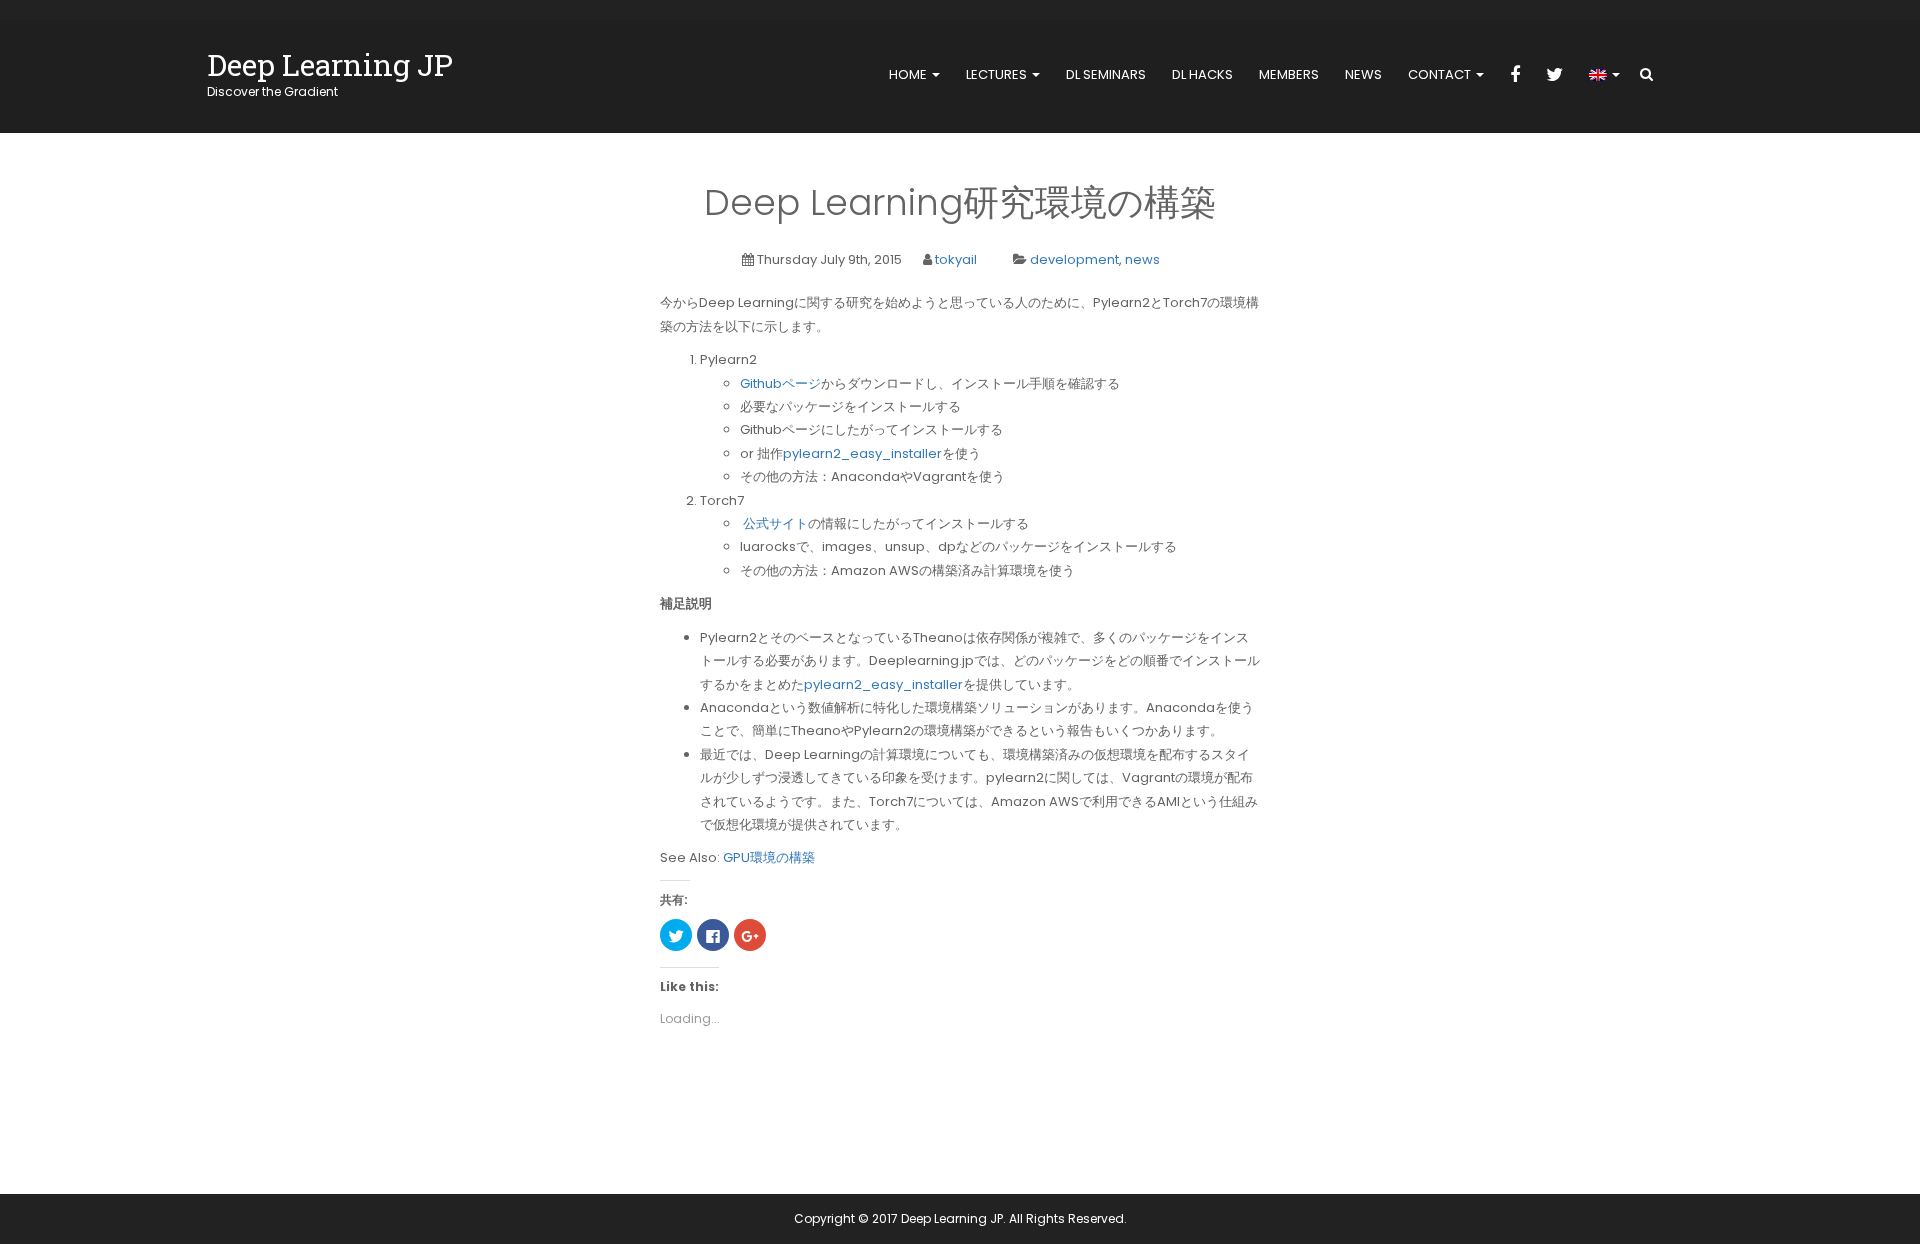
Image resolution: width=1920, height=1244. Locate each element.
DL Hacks (1202, 74)
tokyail (956, 259)
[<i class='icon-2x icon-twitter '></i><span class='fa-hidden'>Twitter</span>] (1554, 76)
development (1074, 259)
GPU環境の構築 (769, 857)
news (1363, 74)
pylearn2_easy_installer (862, 453)
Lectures (998, 74)
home (909, 74)
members (1289, 74)
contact (1441, 74)
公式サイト (775, 523)
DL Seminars (1106, 74)
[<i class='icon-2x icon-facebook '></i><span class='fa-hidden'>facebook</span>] (1515, 76)
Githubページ (780, 383)
